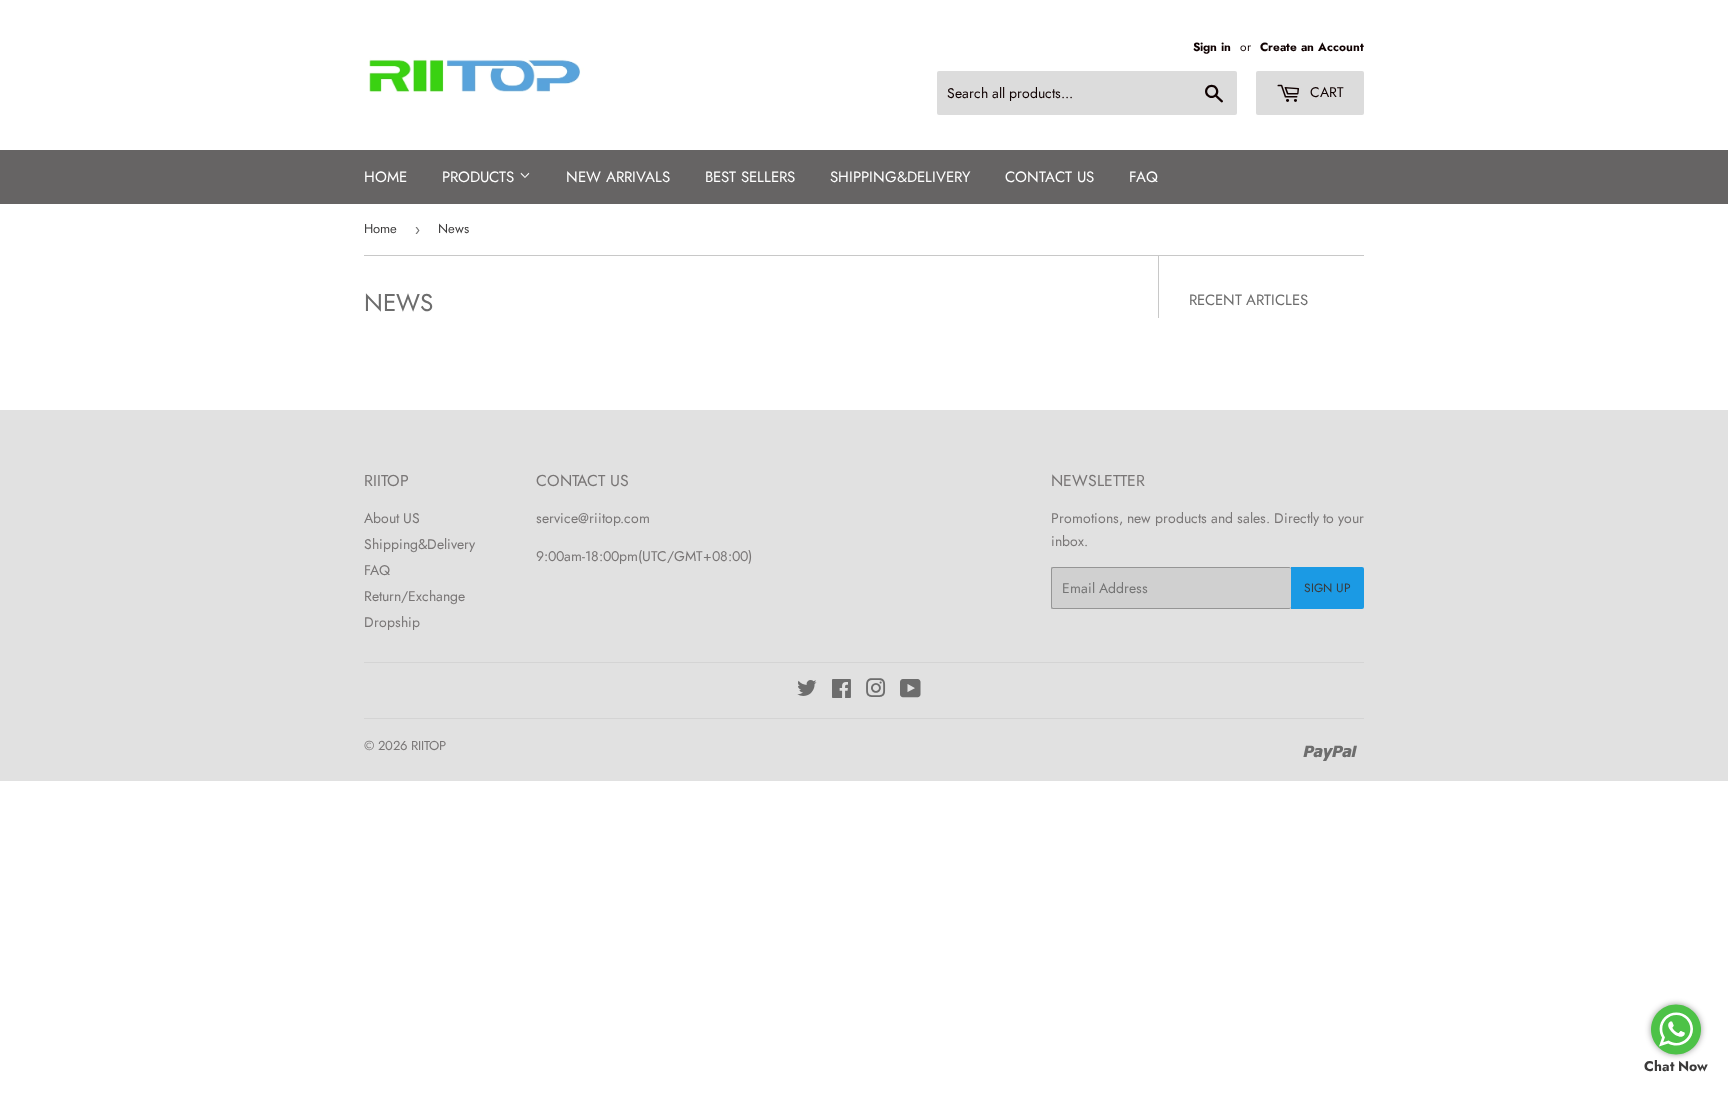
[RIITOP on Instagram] (876, 691)
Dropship (392, 622)
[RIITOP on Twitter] (807, 691)
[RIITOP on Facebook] (841, 691)
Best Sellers (750, 177)
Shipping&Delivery (419, 544)
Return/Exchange (414, 596)
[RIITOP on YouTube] (910, 691)
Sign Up (1327, 588)
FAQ (1143, 177)
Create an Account (1312, 46)
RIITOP (428, 745)
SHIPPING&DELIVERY (900, 177)
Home (385, 177)
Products (480, 177)
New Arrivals (618, 177)
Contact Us (1049, 177)
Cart (1325, 92)
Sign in (1212, 46)
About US (392, 518)
